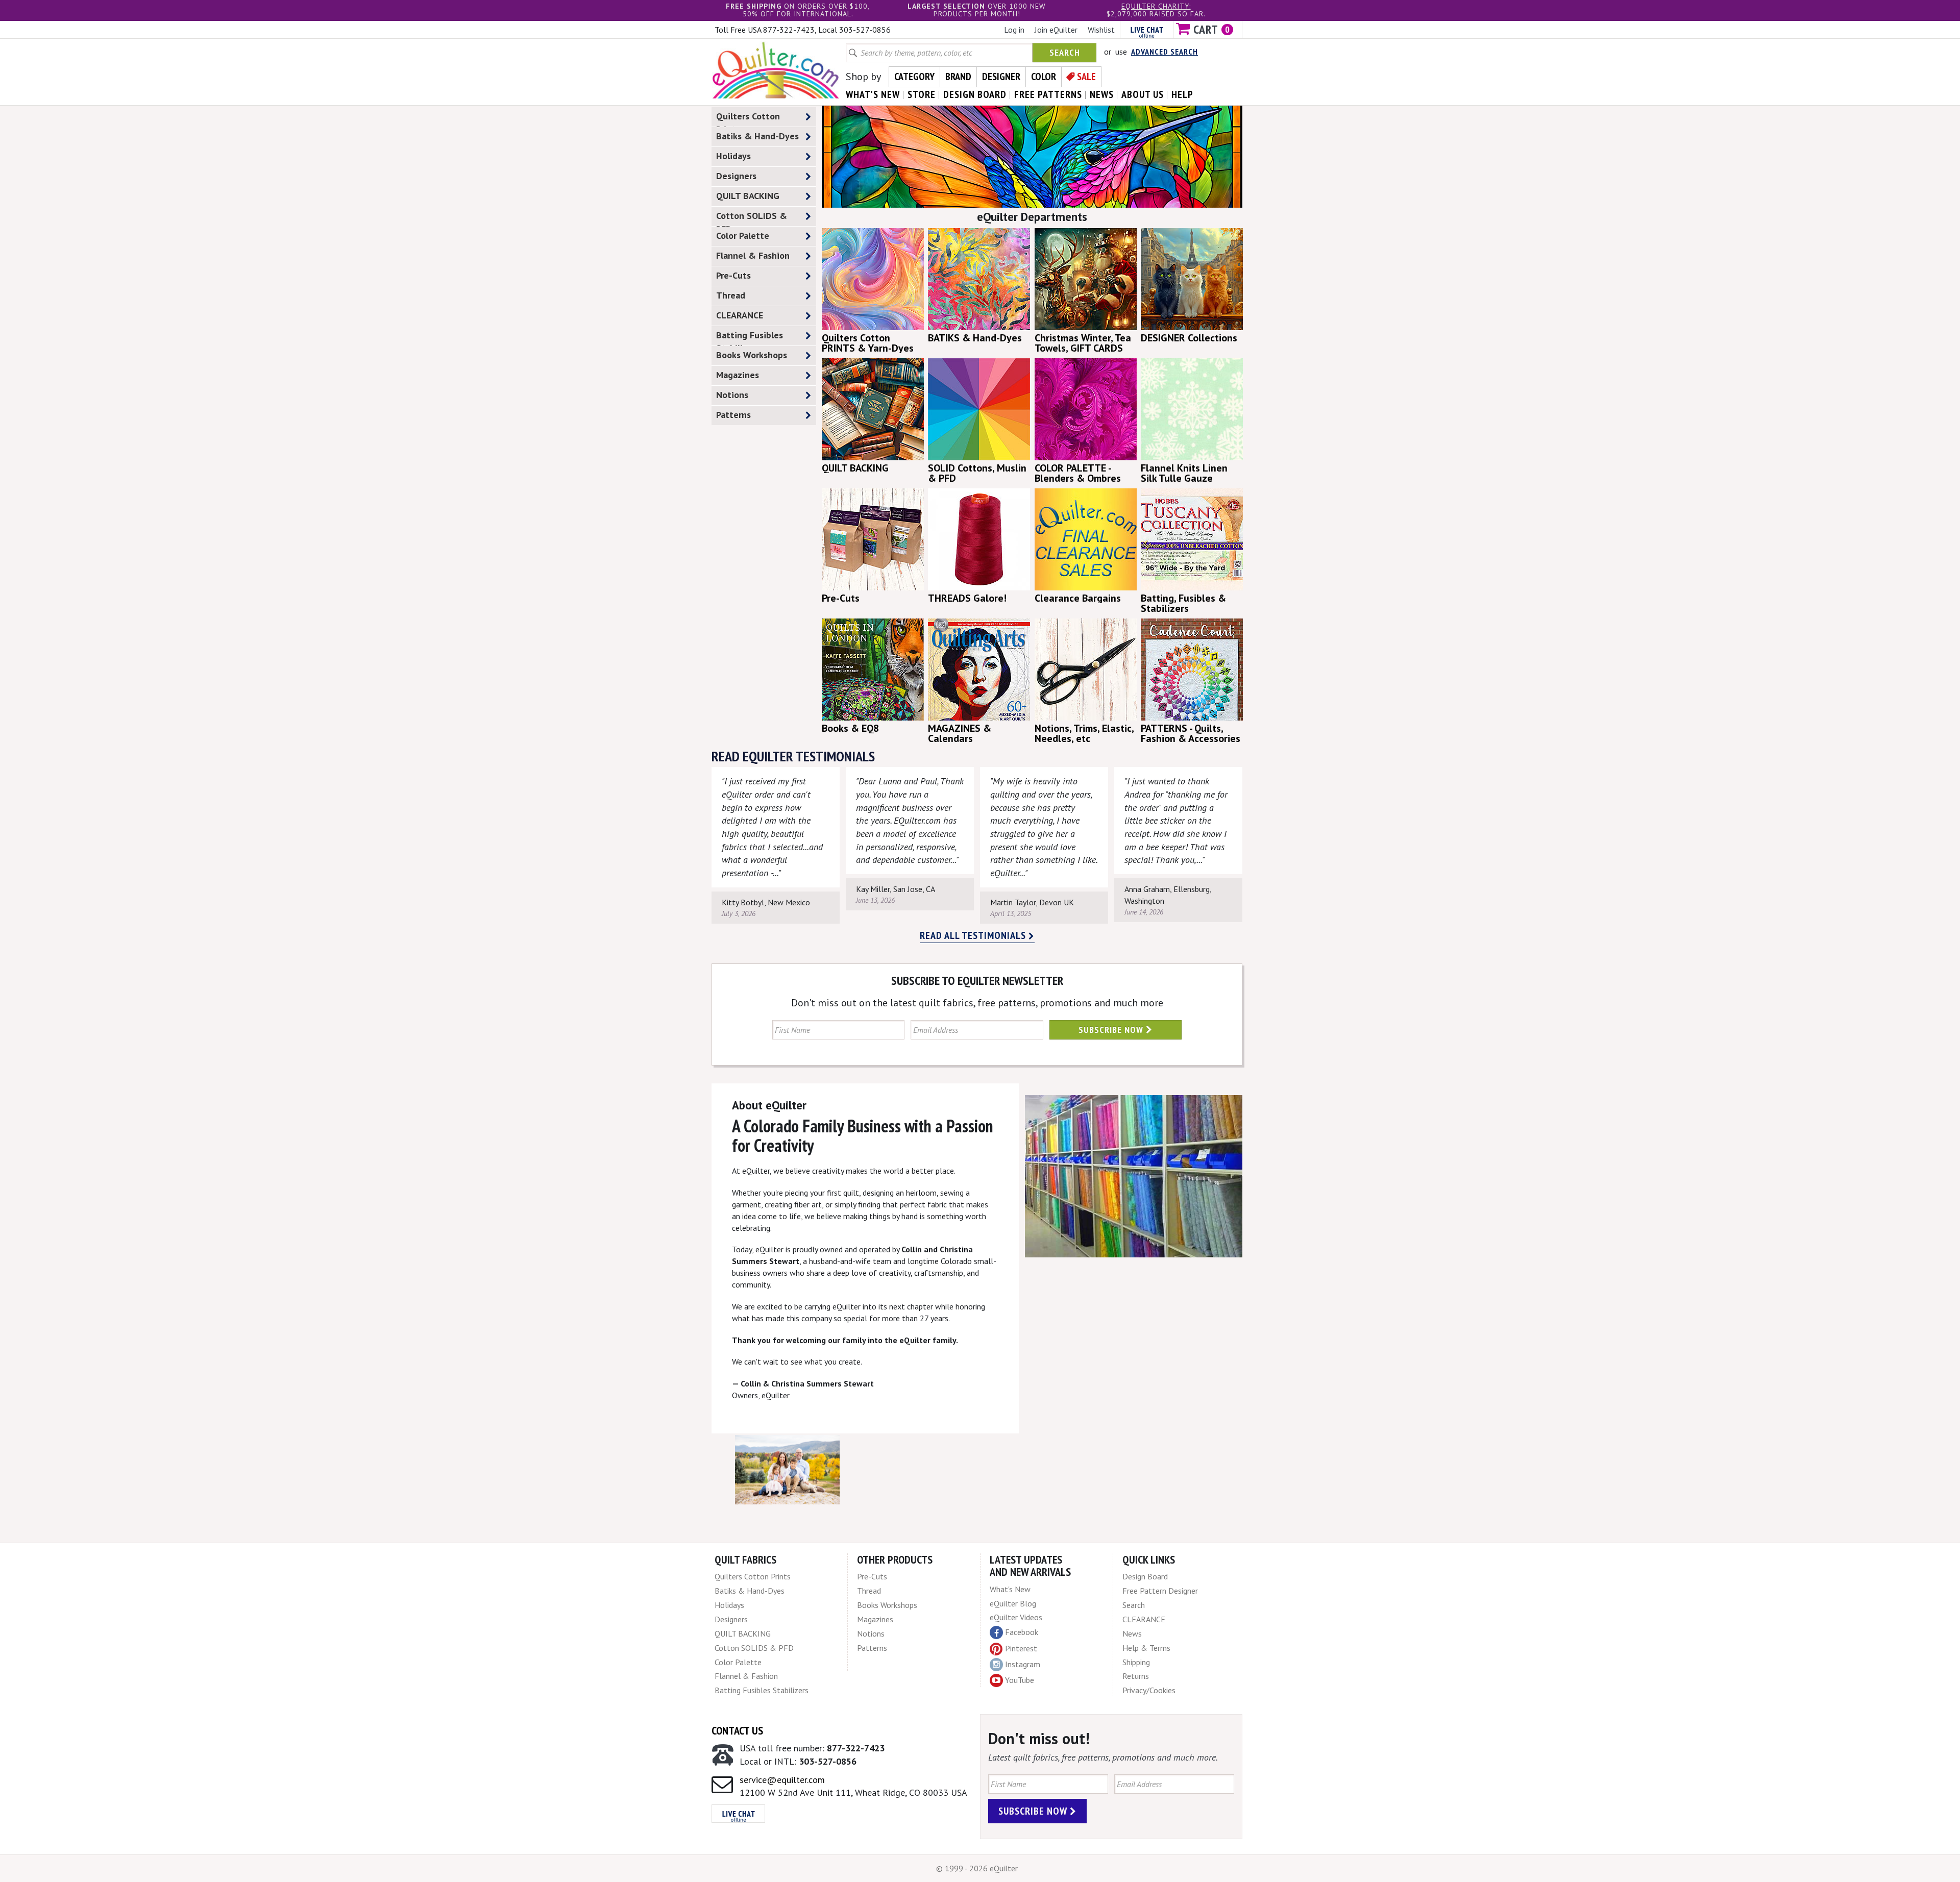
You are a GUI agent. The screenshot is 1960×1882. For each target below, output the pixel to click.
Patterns (733, 415)
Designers (736, 176)
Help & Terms (1146, 1648)
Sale (1086, 77)
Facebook (1022, 1632)
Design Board (1145, 1576)
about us (1143, 94)
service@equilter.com (782, 1780)
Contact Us (737, 1730)
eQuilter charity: (1156, 6)
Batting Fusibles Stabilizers (750, 337)
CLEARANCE (740, 315)
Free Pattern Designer (1160, 1591)
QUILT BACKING (748, 196)
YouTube (1020, 1680)
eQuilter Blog (1013, 1603)
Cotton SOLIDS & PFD (752, 218)
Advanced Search (1165, 52)
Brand (958, 77)
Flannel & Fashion (753, 255)
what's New (873, 94)
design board (975, 94)
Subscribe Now (1112, 1030)
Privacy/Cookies (1149, 1690)
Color (1044, 77)
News (1132, 1633)
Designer (1001, 77)
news (1102, 94)
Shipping (1136, 1662)
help (1182, 94)
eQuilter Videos (1016, 1617)
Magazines (738, 375)
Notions (732, 395)
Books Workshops (752, 355)
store (922, 94)
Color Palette (743, 236)
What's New (1010, 1589)
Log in (1014, 30)
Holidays (733, 156)
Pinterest (1021, 1648)
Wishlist (1101, 30)
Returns (1136, 1676)
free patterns (1048, 94)
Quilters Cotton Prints (748, 118)
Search (1065, 52)
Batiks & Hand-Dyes (757, 136)
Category (914, 77)
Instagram (1023, 1664)
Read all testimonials (974, 935)
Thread (731, 295)
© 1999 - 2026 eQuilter (977, 1868)
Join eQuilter (1056, 30)
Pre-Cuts (733, 275)
